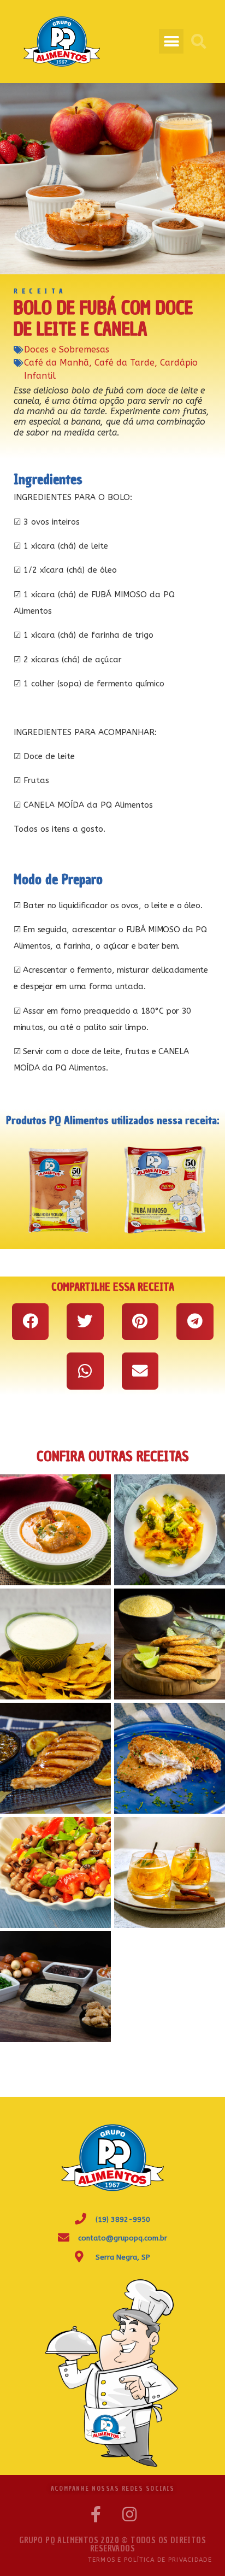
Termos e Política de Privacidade (150, 2560)
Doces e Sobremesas (67, 349)
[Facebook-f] (96, 2514)
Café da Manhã (57, 363)
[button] (171, 41)
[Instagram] (129, 2514)
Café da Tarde (125, 363)
